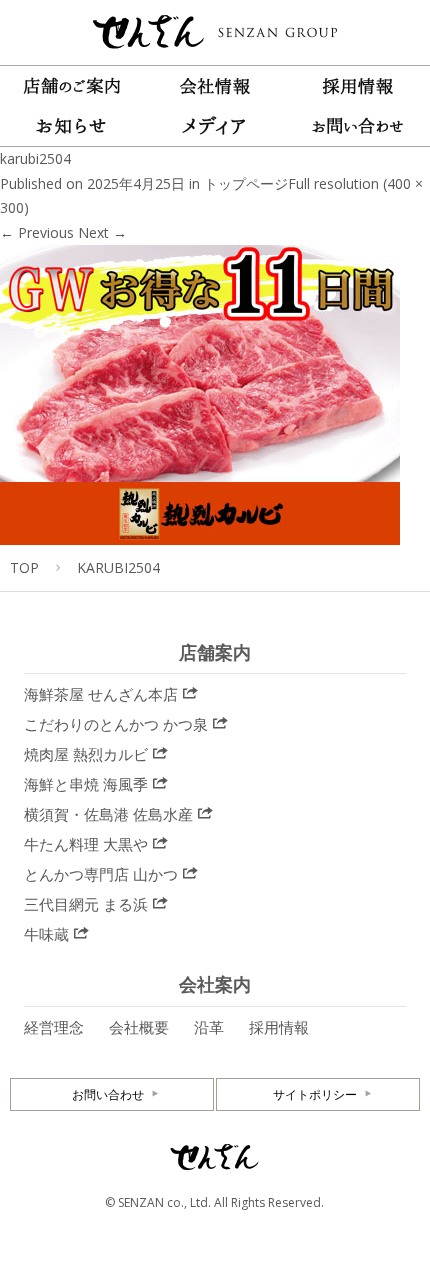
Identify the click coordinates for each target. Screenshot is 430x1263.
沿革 (209, 1027)
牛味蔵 (46, 934)
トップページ (246, 183)
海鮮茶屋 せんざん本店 (101, 694)
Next (102, 232)
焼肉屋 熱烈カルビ (86, 754)
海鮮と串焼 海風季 (86, 784)
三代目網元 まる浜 (86, 904)
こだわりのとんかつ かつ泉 (116, 724)
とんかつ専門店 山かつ (101, 874)
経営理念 (54, 1027)
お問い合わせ (108, 1094)
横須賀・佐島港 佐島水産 (108, 814)
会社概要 (139, 1027)
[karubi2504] (200, 532)
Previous (37, 232)
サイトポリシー (315, 1094)
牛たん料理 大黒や (86, 844)
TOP (24, 567)
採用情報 (279, 1027)
